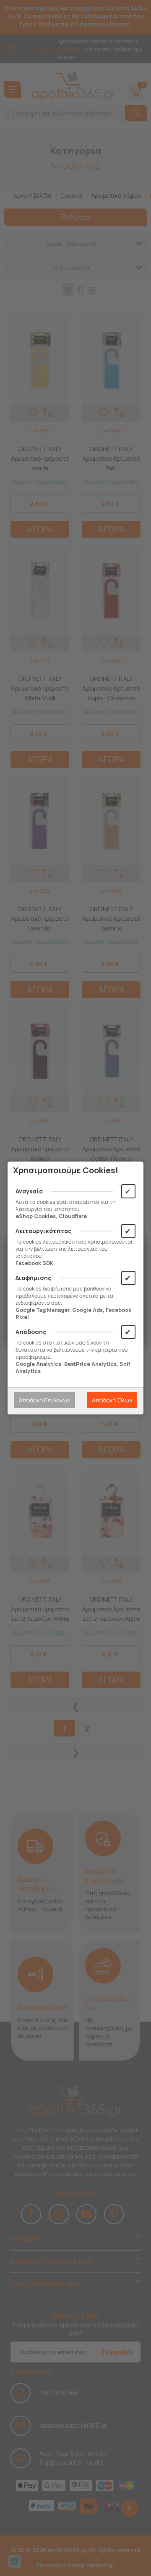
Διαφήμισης (34, 1278)
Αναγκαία (29, 1191)
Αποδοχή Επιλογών (44, 1400)
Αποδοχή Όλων (112, 1400)
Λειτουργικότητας (44, 1231)
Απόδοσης (31, 1332)
